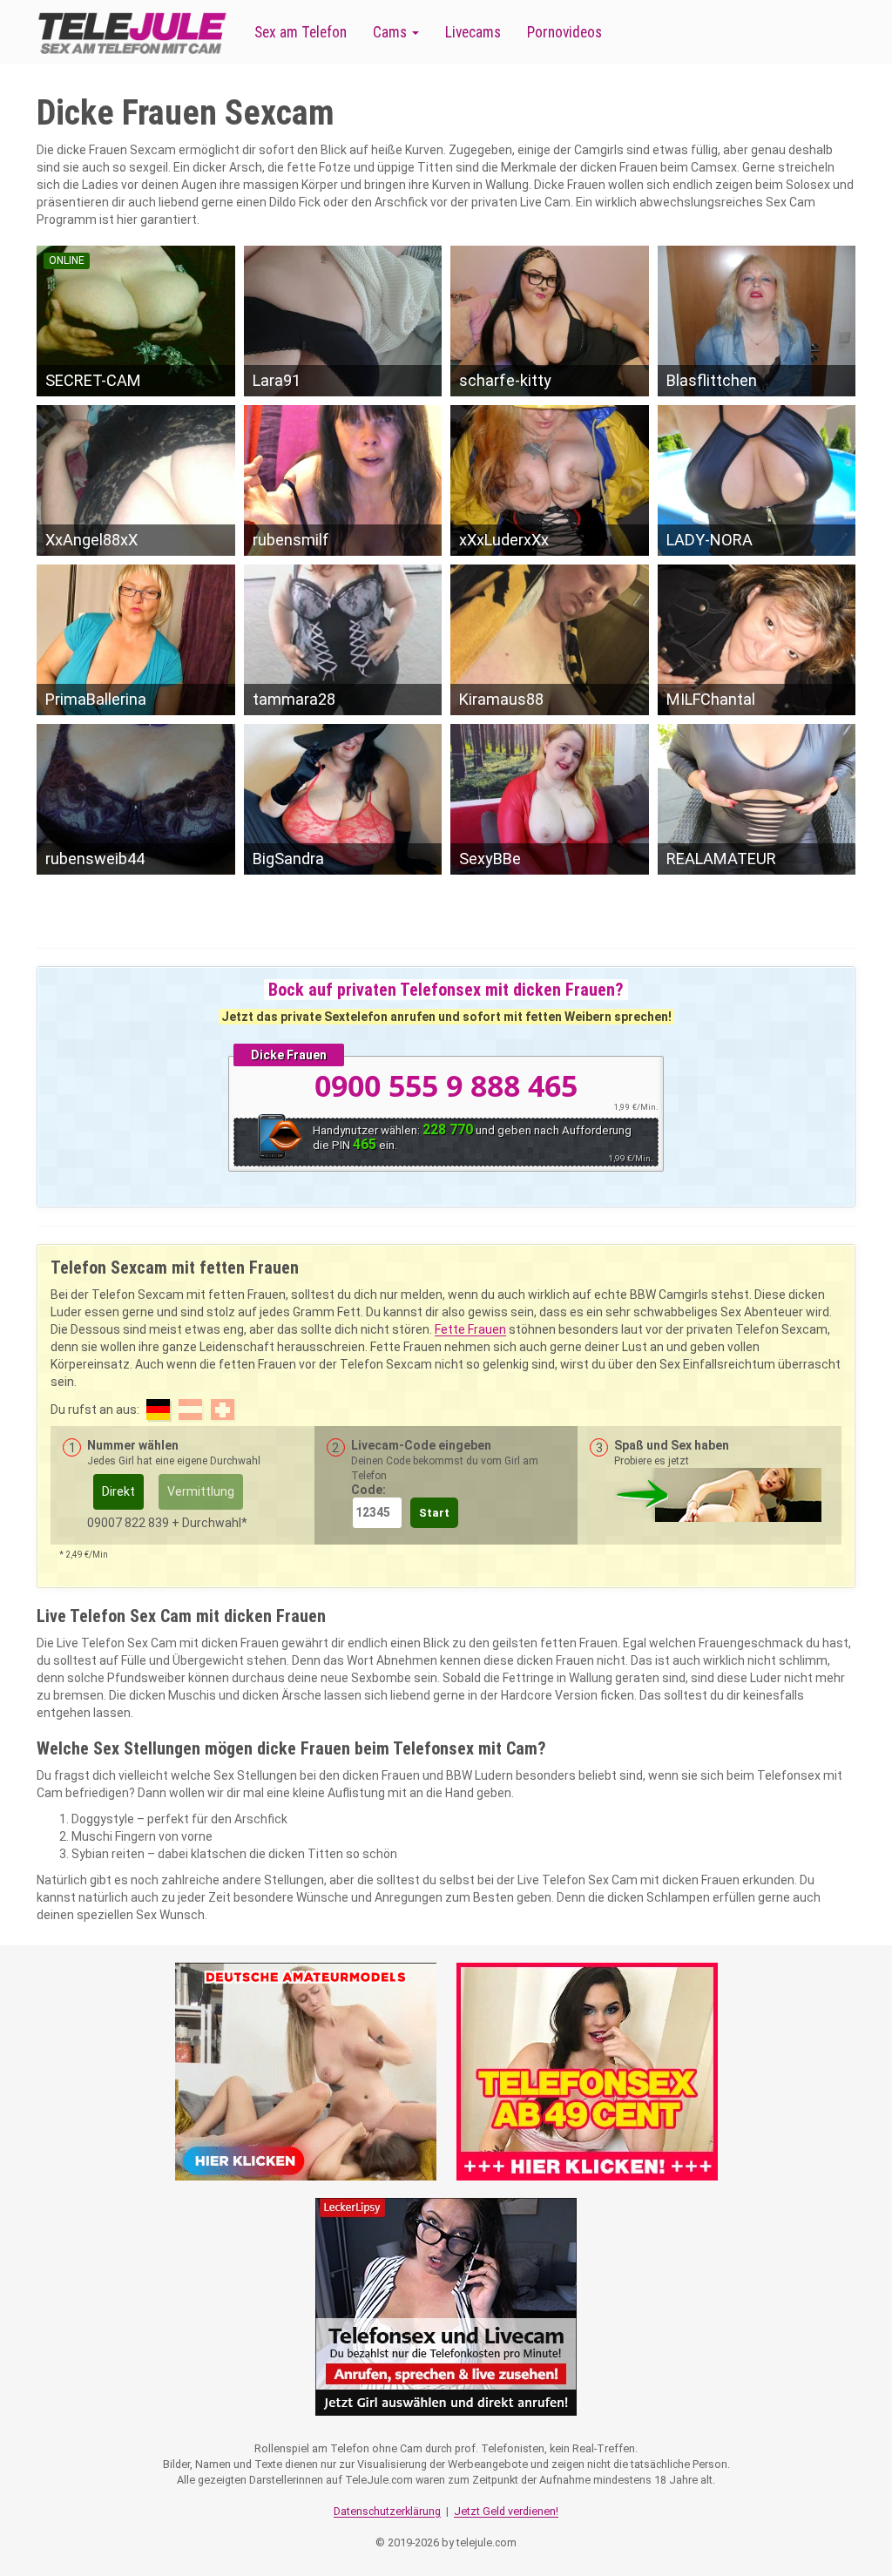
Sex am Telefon (301, 32)
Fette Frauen (470, 1329)
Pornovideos (564, 32)
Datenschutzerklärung (387, 2511)
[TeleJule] (132, 33)
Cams (392, 32)
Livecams (473, 32)
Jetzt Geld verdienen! (506, 2511)
